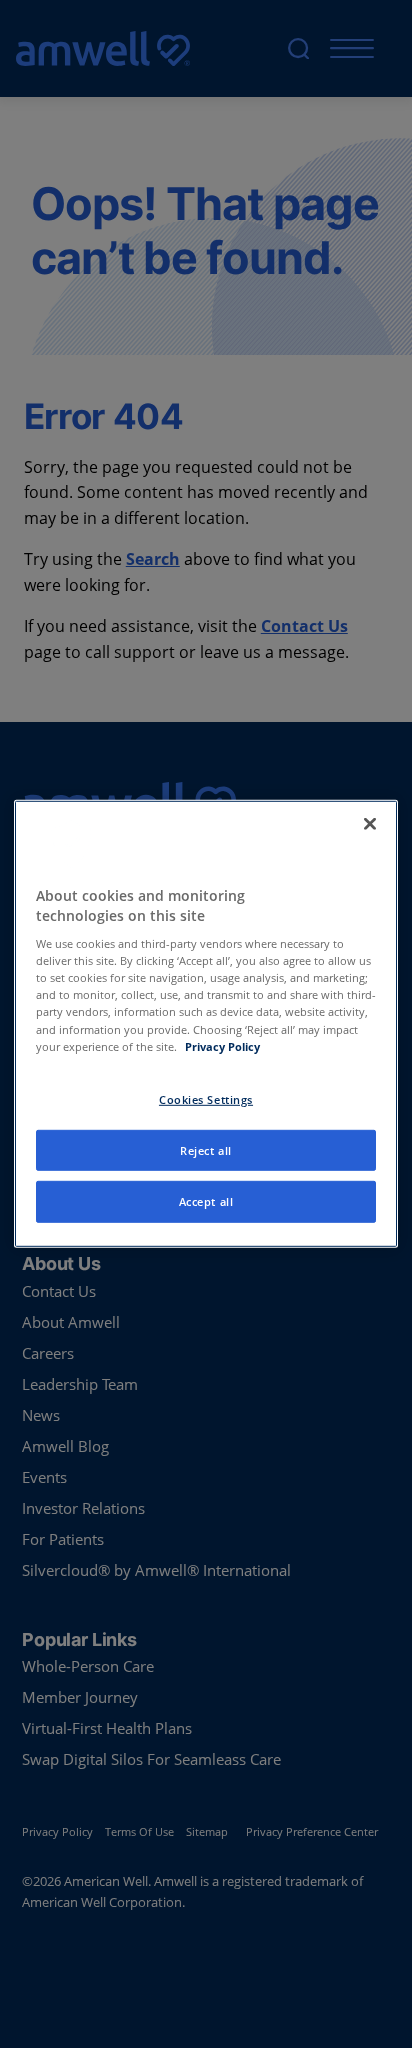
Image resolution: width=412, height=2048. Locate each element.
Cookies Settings (206, 1098)
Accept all (206, 1201)
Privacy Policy (222, 1045)
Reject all (206, 1149)
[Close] (370, 824)
